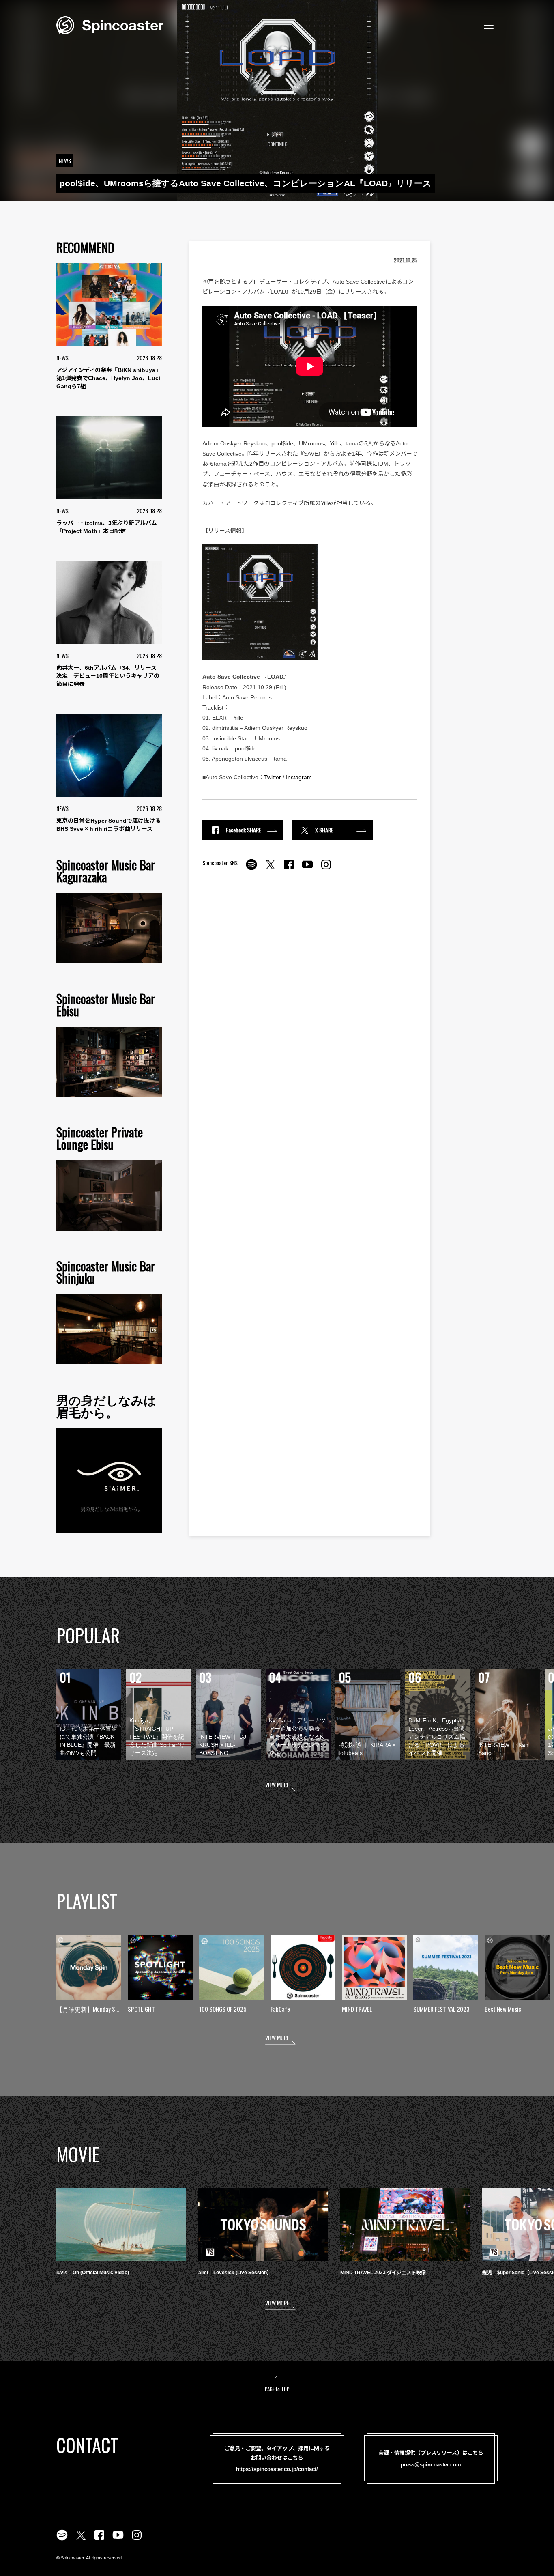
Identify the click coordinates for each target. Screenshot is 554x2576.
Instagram (299, 777)
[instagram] (326, 869)
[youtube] (307, 869)
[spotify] (251, 869)
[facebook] (289, 869)
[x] (270, 869)
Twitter (273, 777)
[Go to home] (110, 24)
